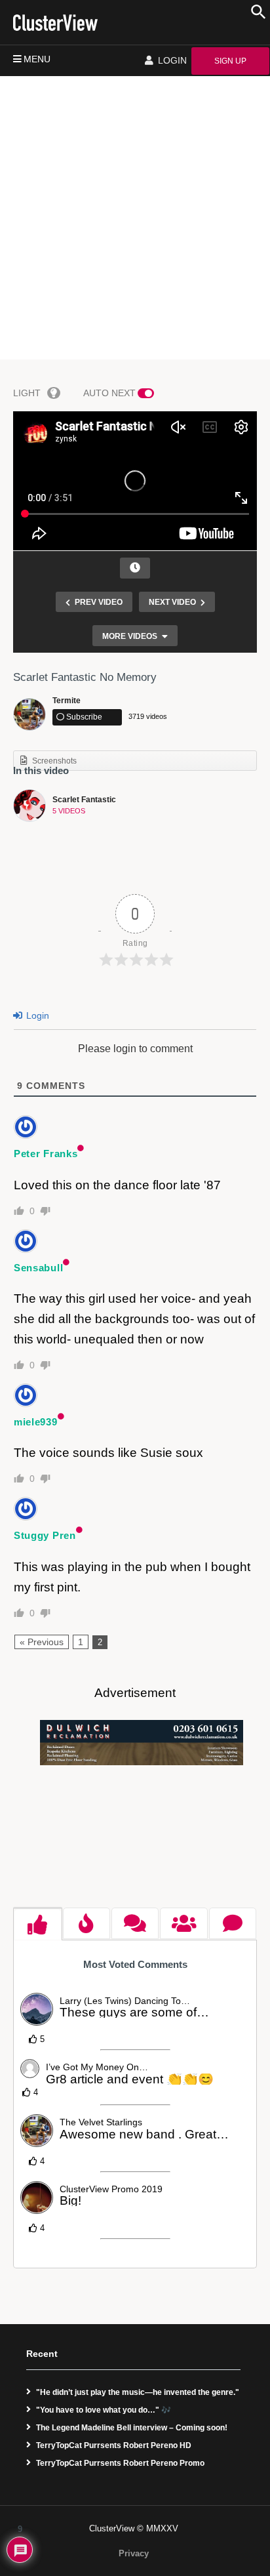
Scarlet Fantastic (84, 800)
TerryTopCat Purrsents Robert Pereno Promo (120, 2463)
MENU (37, 59)
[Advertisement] (135, 218)
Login (36, 1015)
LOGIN (171, 60)
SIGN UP (230, 61)
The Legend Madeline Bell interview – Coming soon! (132, 2428)
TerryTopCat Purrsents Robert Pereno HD (114, 2445)
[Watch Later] (135, 568)
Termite (67, 701)
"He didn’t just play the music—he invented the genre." (138, 2392)
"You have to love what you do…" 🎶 (104, 2410)
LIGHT (27, 393)
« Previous (42, 1642)
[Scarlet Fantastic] (29, 806)
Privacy (134, 2553)
